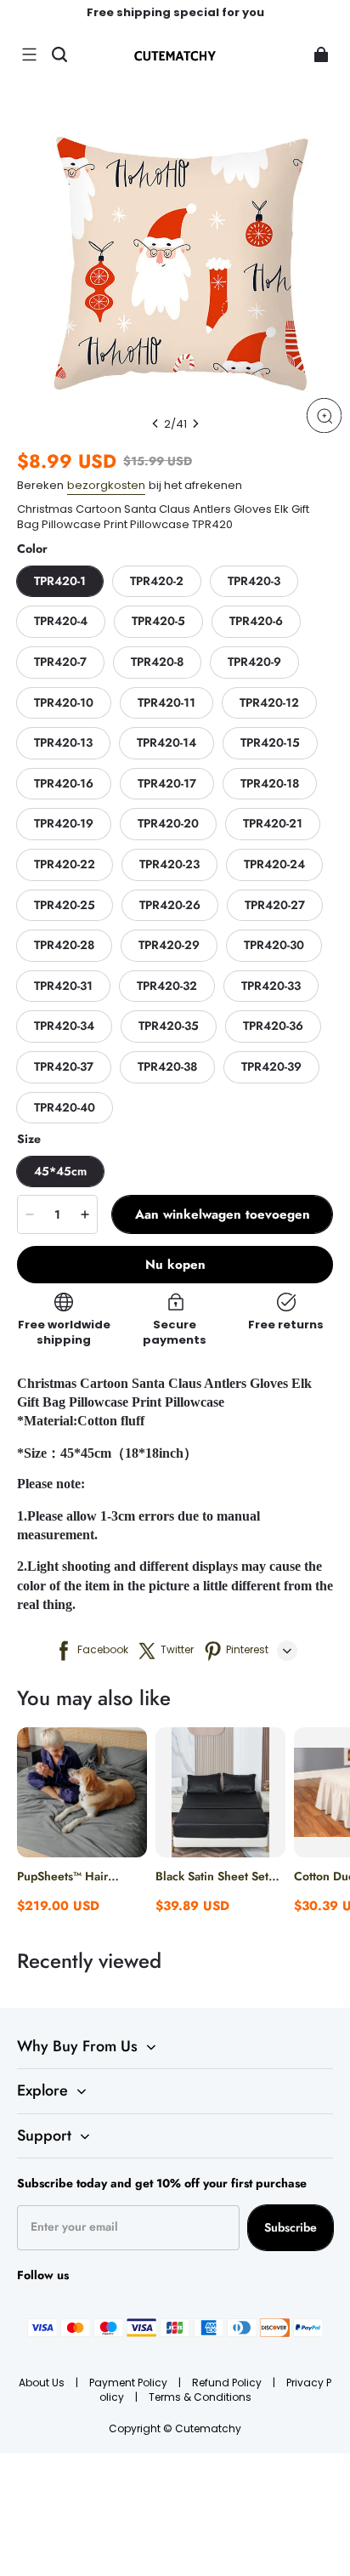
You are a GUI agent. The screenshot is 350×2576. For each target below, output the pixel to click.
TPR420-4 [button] (61, 621)
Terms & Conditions (200, 2397)
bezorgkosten (106, 485)
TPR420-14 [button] (167, 742)
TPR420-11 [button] (167, 702)
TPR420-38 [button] (167, 1066)
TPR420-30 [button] (274, 945)
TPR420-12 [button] (269, 702)
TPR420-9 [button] (254, 662)
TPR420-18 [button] (270, 783)
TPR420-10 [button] (64, 702)
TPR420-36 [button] (273, 1026)
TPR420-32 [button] (167, 986)
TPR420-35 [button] (169, 1026)
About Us (43, 2383)
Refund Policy (228, 2383)
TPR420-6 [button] (256, 621)
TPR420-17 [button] (167, 783)
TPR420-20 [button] (168, 823)
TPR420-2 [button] (157, 581)
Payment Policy (130, 2383)
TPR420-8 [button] (157, 662)
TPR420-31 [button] (63, 986)
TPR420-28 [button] (64, 945)
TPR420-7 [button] (60, 662)
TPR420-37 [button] (64, 1066)
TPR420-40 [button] (65, 1107)
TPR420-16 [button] (64, 783)
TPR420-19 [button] (64, 823)
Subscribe (291, 2227)
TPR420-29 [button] (169, 945)
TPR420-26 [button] (170, 905)
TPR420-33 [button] (271, 986)
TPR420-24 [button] (274, 864)
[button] (29, 54)
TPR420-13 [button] (63, 742)
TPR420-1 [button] (60, 581)
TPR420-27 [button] (275, 905)
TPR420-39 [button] (271, 1066)
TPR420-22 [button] (65, 864)
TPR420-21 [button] (273, 823)
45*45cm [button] (60, 1171)
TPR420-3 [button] (254, 581)
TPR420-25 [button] (65, 905)
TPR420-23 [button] (169, 864)
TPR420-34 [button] (64, 1026)
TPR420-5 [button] (158, 621)
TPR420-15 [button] (270, 742)
